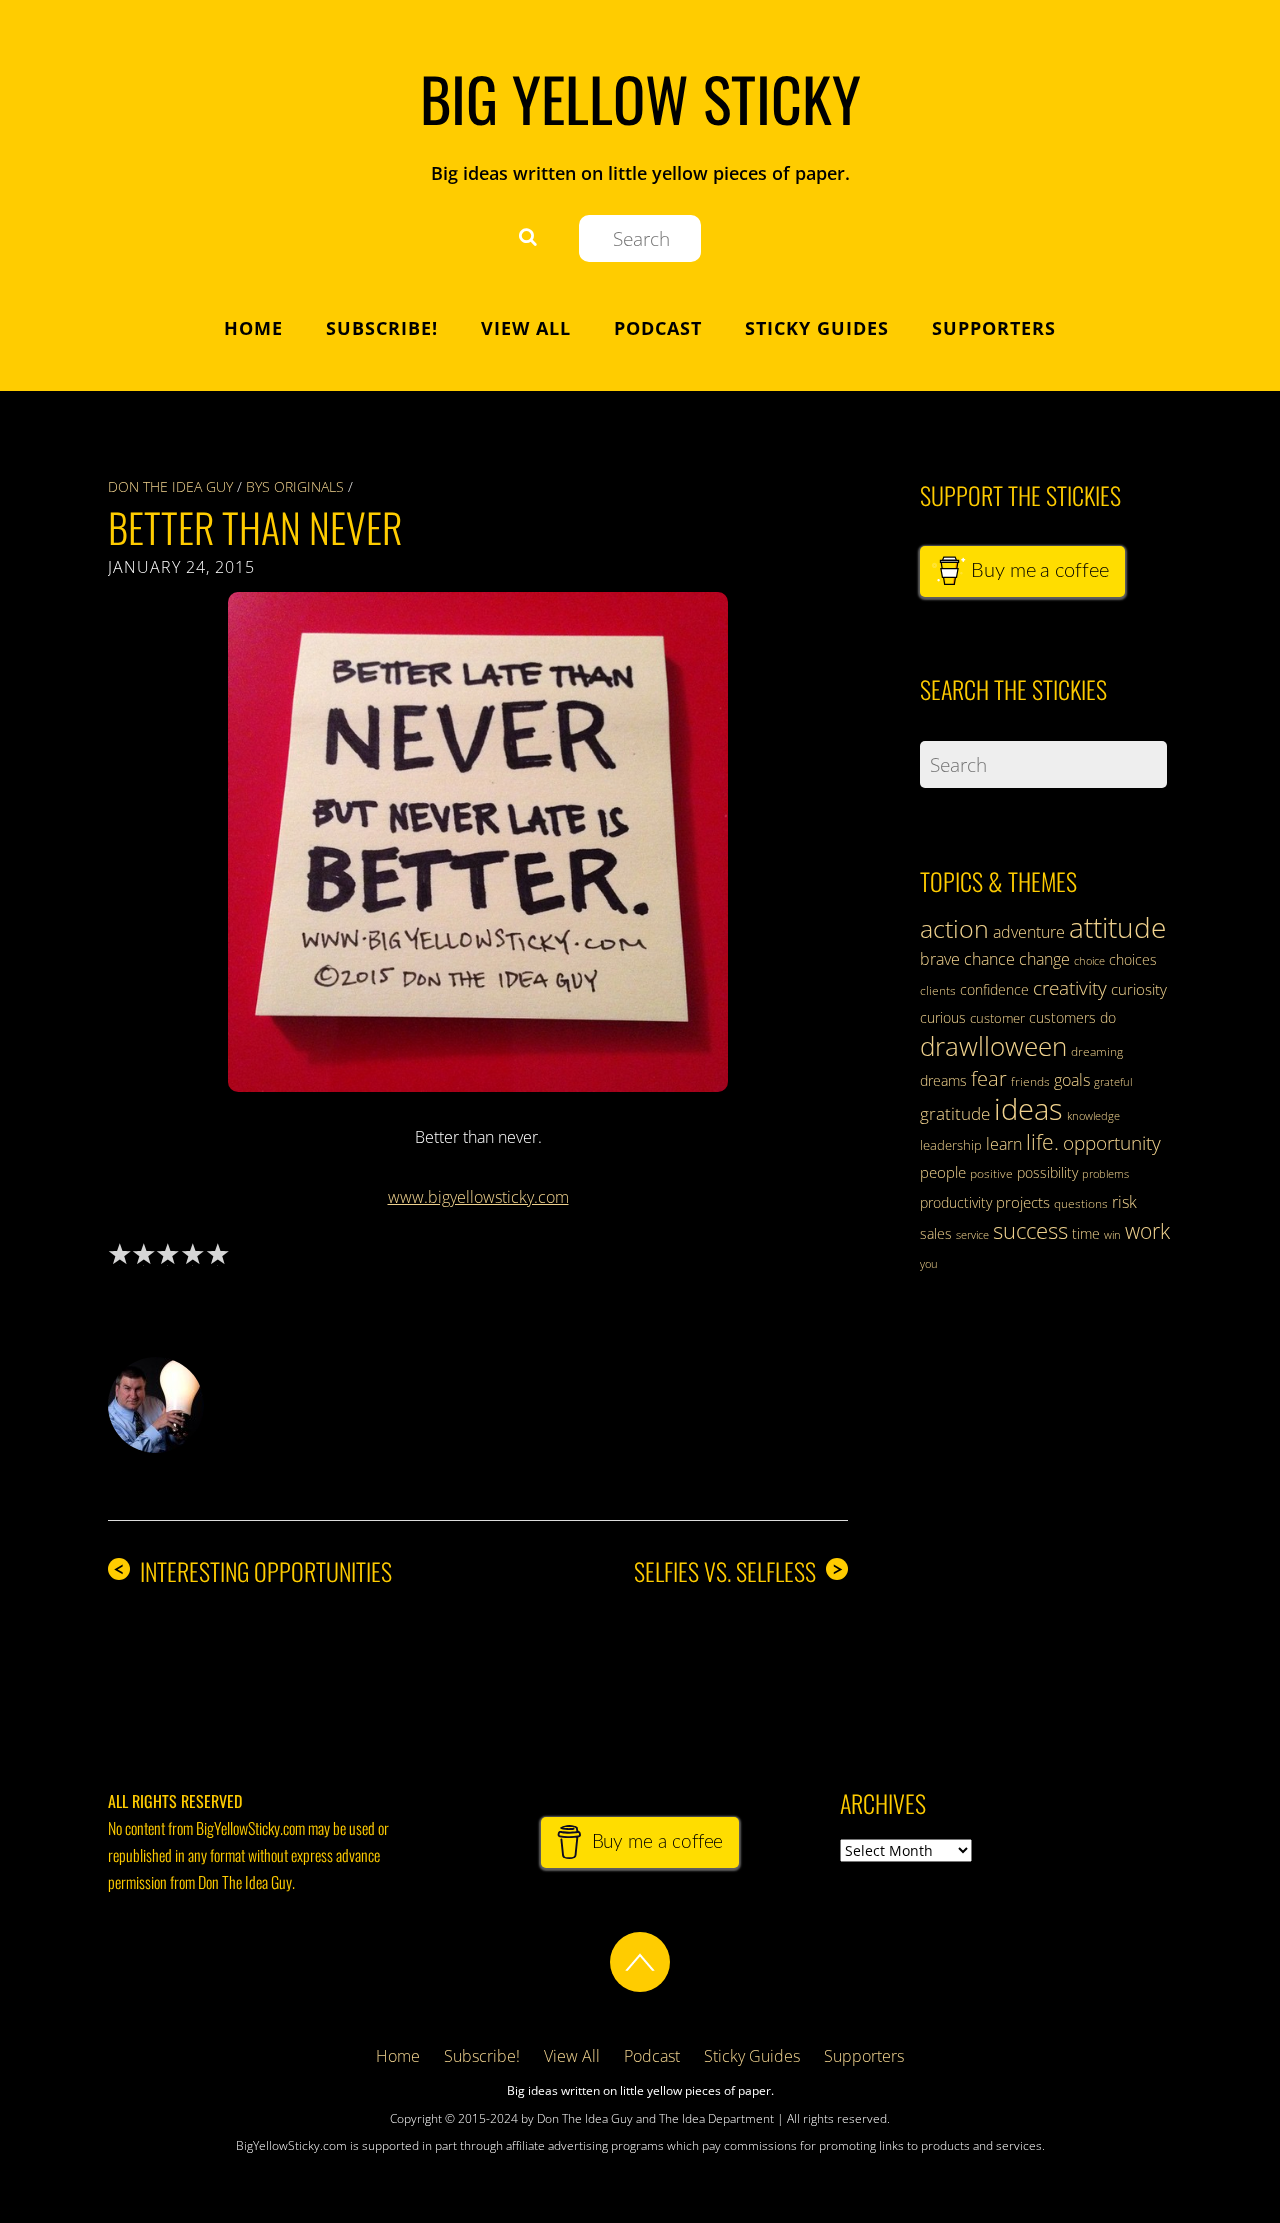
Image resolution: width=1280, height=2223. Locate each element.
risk (1124, 1202)
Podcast (658, 328)
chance (989, 959)
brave (940, 959)
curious (943, 1017)
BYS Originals (295, 486)
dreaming (1097, 1051)
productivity (956, 1202)
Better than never (255, 527)
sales (936, 1233)
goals (1072, 1080)
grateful (1113, 1082)
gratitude (955, 1113)
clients (938, 990)
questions (1081, 1203)
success (1030, 1230)
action (954, 928)
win (1112, 1235)
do (1108, 1017)
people (943, 1172)
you (929, 1264)
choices (1133, 959)
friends (1030, 1081)
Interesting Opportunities (252, 1571)
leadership (951, 1145)
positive (991, 1173)
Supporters (994, 328)
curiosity (1139, 989)
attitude (1117, 927)
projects (1023, 1202)
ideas (1028, 1109)
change (1044, 959)
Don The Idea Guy (170, 486)
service (972, 1235)
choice (1089, 960)
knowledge (1093, 1115)
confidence (994, 989)
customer (997, 1018)
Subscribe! (382, 328)
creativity (1070, 987)
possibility (1047, 1172)
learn (1004, 1144)
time (1086, 1233)
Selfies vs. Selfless (738, 1571)
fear (989, 1078)
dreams (943, 1080)
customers (1062, 1017)
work (1147, 1231)
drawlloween (993, 1046)
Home (253, 328)
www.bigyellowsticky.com (478, 1197)
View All (526, 328)
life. (1042, 1142)
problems (1105, 1174)
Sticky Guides (817, 328)
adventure (1029, 932)
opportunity (1112, 1142)
